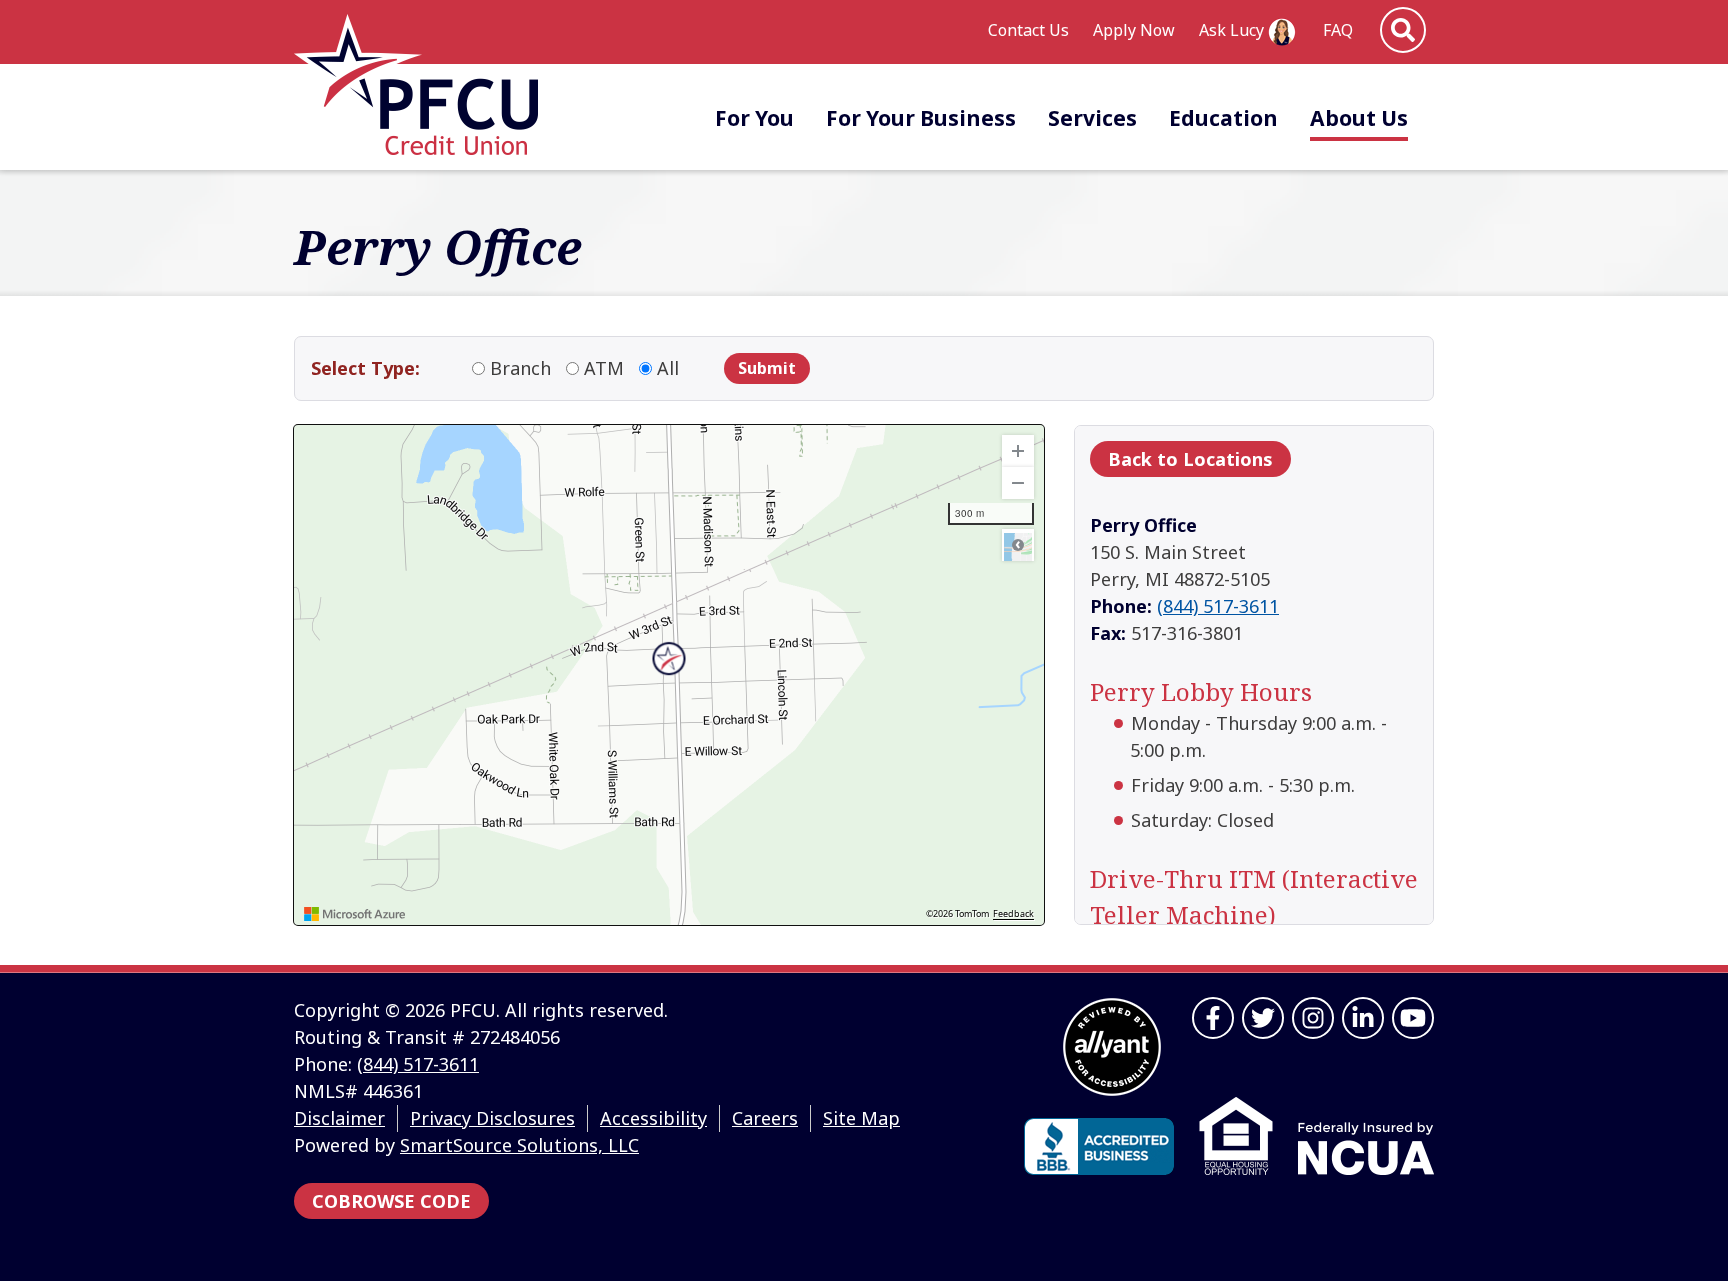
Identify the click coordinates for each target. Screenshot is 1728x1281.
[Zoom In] (1018, 451)
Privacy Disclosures (492, 1118)
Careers (765, 1118)
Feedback (1013, 914)
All (668, 368)
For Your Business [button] (921, 118)
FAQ (1338, 30)
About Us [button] (1359, 118)
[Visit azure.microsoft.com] (355, 914)
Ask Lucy (1231, 30)
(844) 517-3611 (1218, 606)
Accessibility (653, 1118)
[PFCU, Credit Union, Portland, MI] (1099, 1146)
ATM (604, 368)
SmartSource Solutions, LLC (519, 1145)
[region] (669, 675)
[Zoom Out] (1018, 483)
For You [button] (754, 118)
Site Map (861, 1118)
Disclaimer (339, 1118)
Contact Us (1028, 30)
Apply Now (1134, 30)
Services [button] (1092, 118)
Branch (520, 368)
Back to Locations (1190, 459)
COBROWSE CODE (391, 1201)
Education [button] (1223, 118)
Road (1018, 545)
